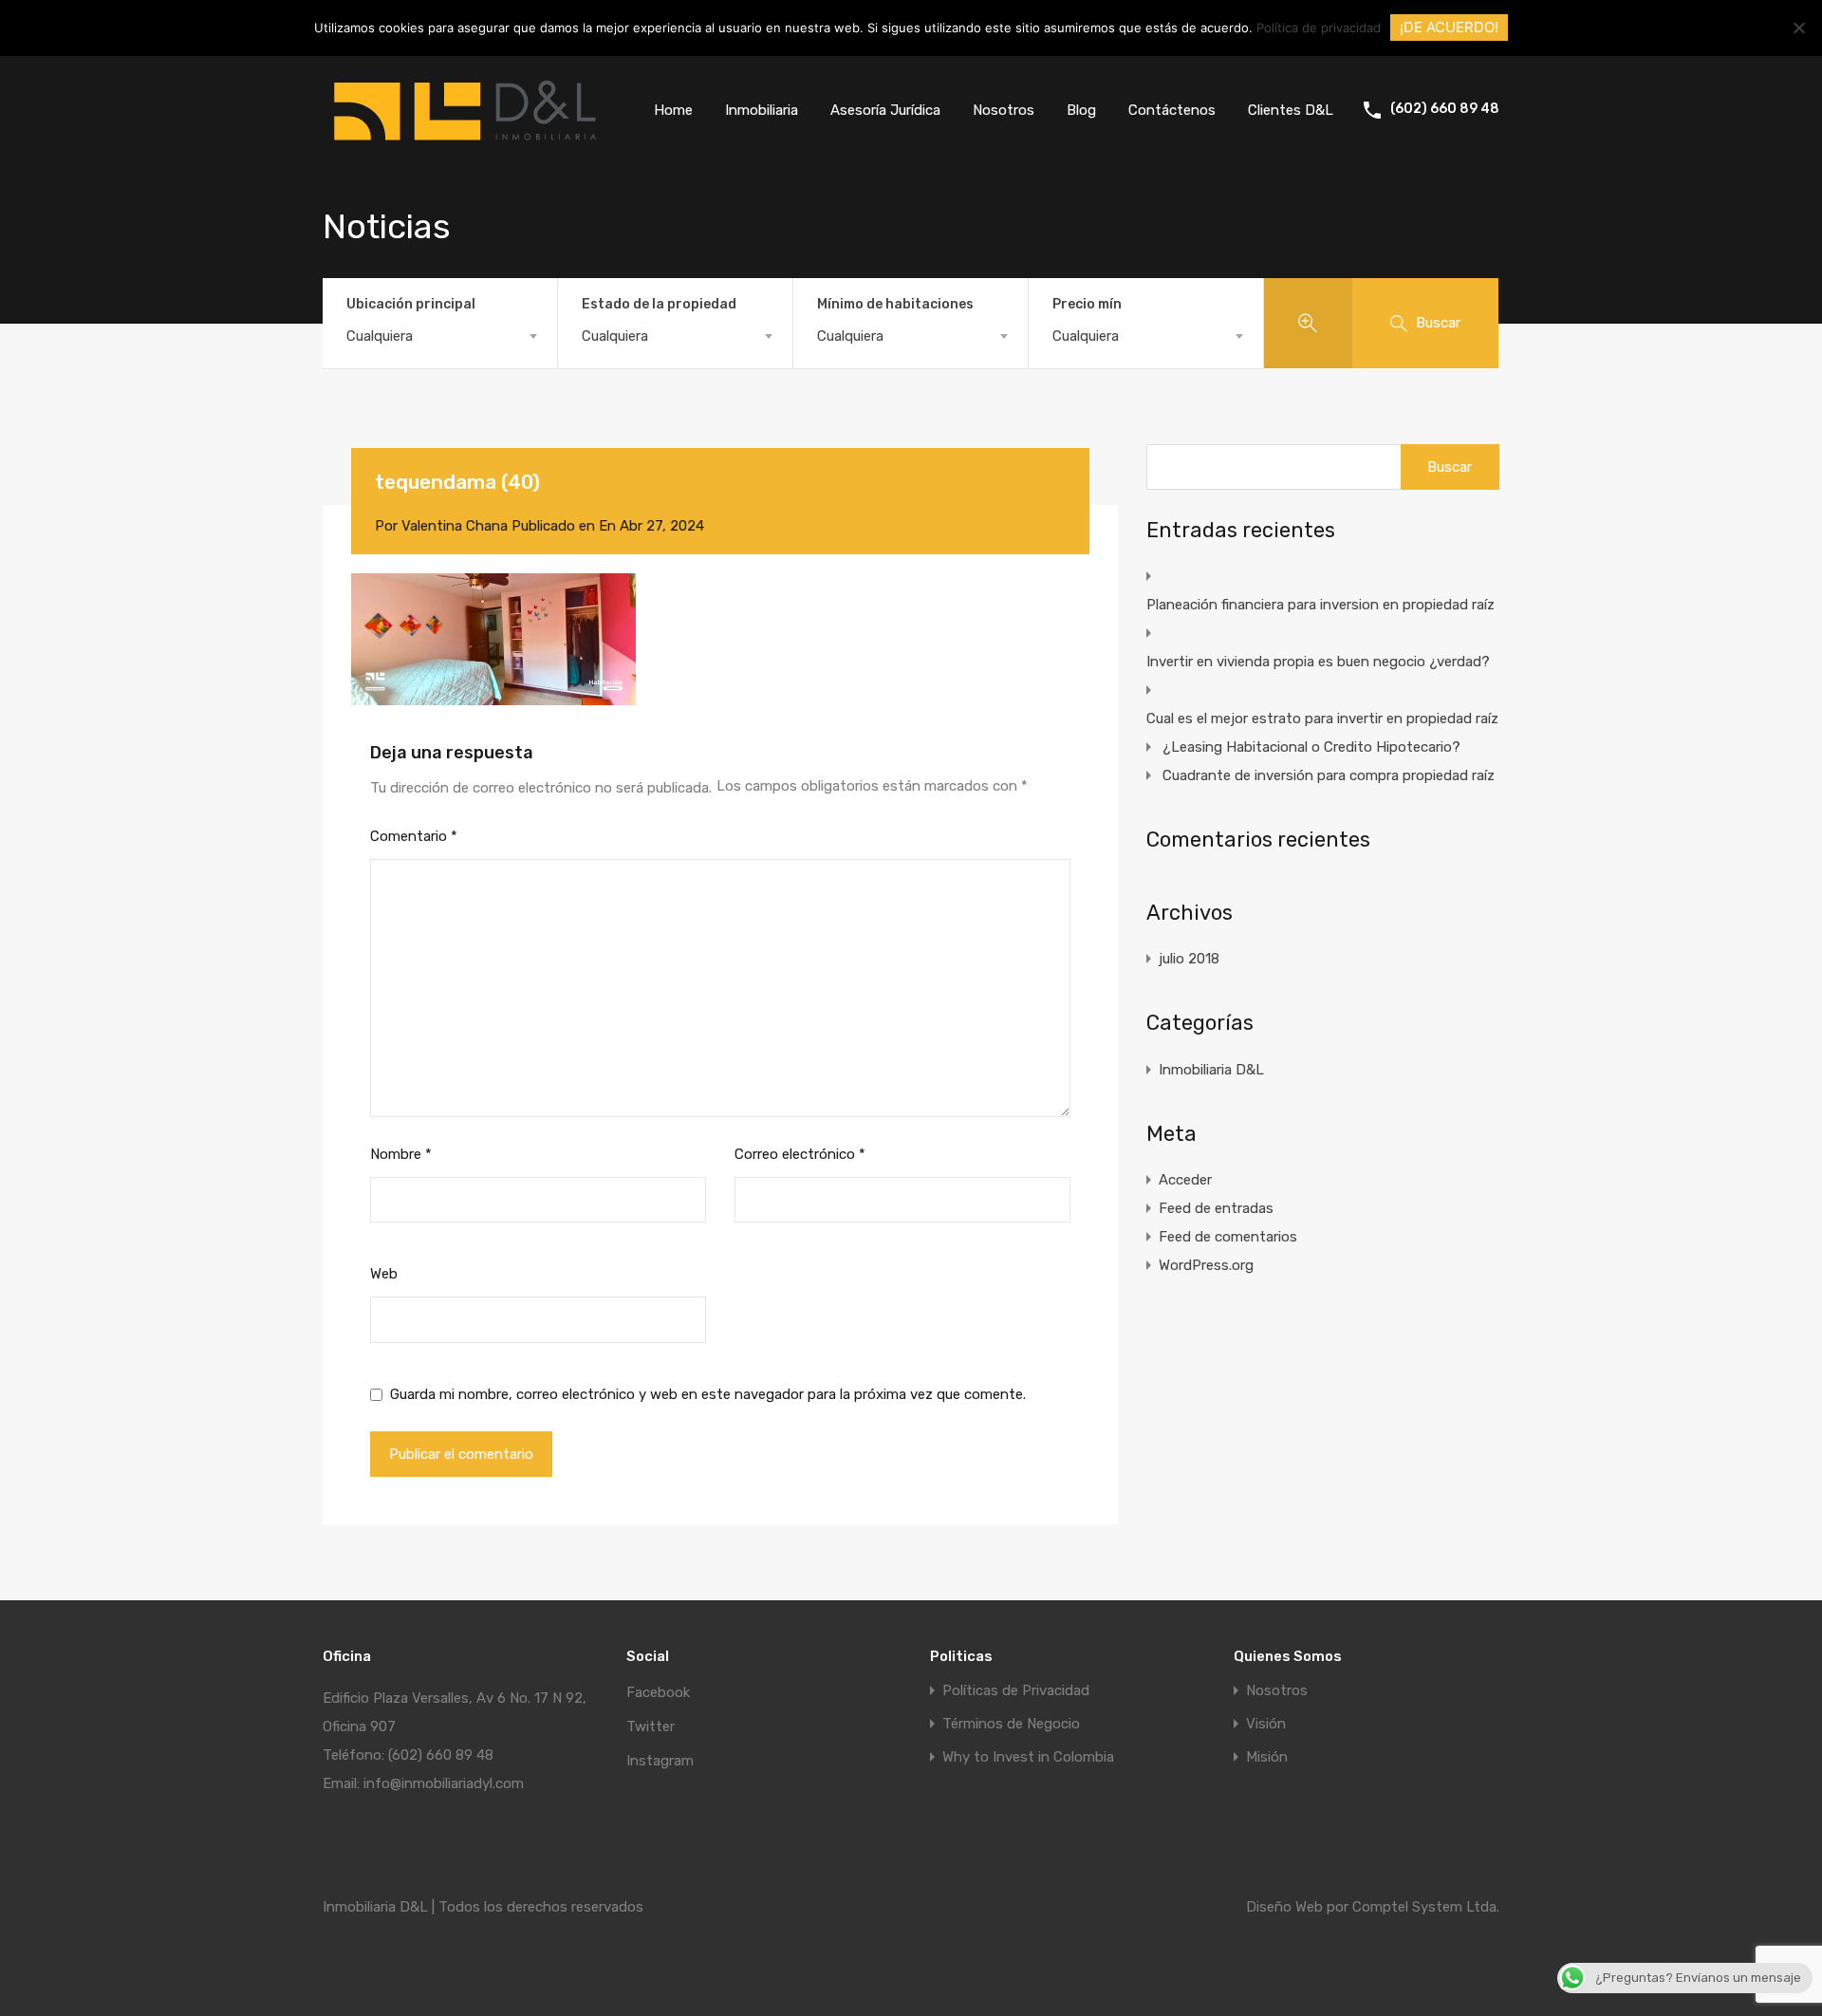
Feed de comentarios (1228, 1237)
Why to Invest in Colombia (1028, 1757)
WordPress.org (1206, 1265)
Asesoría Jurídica (885, 110)
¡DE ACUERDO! (1449, 27)
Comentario (414, 836)
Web (384, 1274)
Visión (1266, 1724)
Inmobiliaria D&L (1211, 1070)
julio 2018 (1189, 959)
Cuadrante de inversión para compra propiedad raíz (1329, 775)
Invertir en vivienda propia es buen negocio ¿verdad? (1318, 662)
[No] (1798, 29)
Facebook (658, 1692)
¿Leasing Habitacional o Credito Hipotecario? (1311, 747)
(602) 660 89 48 (1445, 109)
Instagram (660, 1761)
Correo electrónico (800, 1154)
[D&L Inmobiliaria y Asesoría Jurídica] (465, 149)
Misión (1267, 1757)
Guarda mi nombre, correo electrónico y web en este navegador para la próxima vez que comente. (708, 1394)
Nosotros (1004, 110)
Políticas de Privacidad (1016, 1691)
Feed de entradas (1216, 1208)
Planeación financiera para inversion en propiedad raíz (1320, 605)
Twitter (651, 1727)
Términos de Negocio (1011, 1724)
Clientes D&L (1291, 110)
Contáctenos (1172, 110)
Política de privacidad (1319, 28)
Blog (1081, 110)
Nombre (401, 1154)
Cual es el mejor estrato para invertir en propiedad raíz (1322, 719)
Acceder (1185, 1180)
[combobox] (440, 336)
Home (673, 110)
